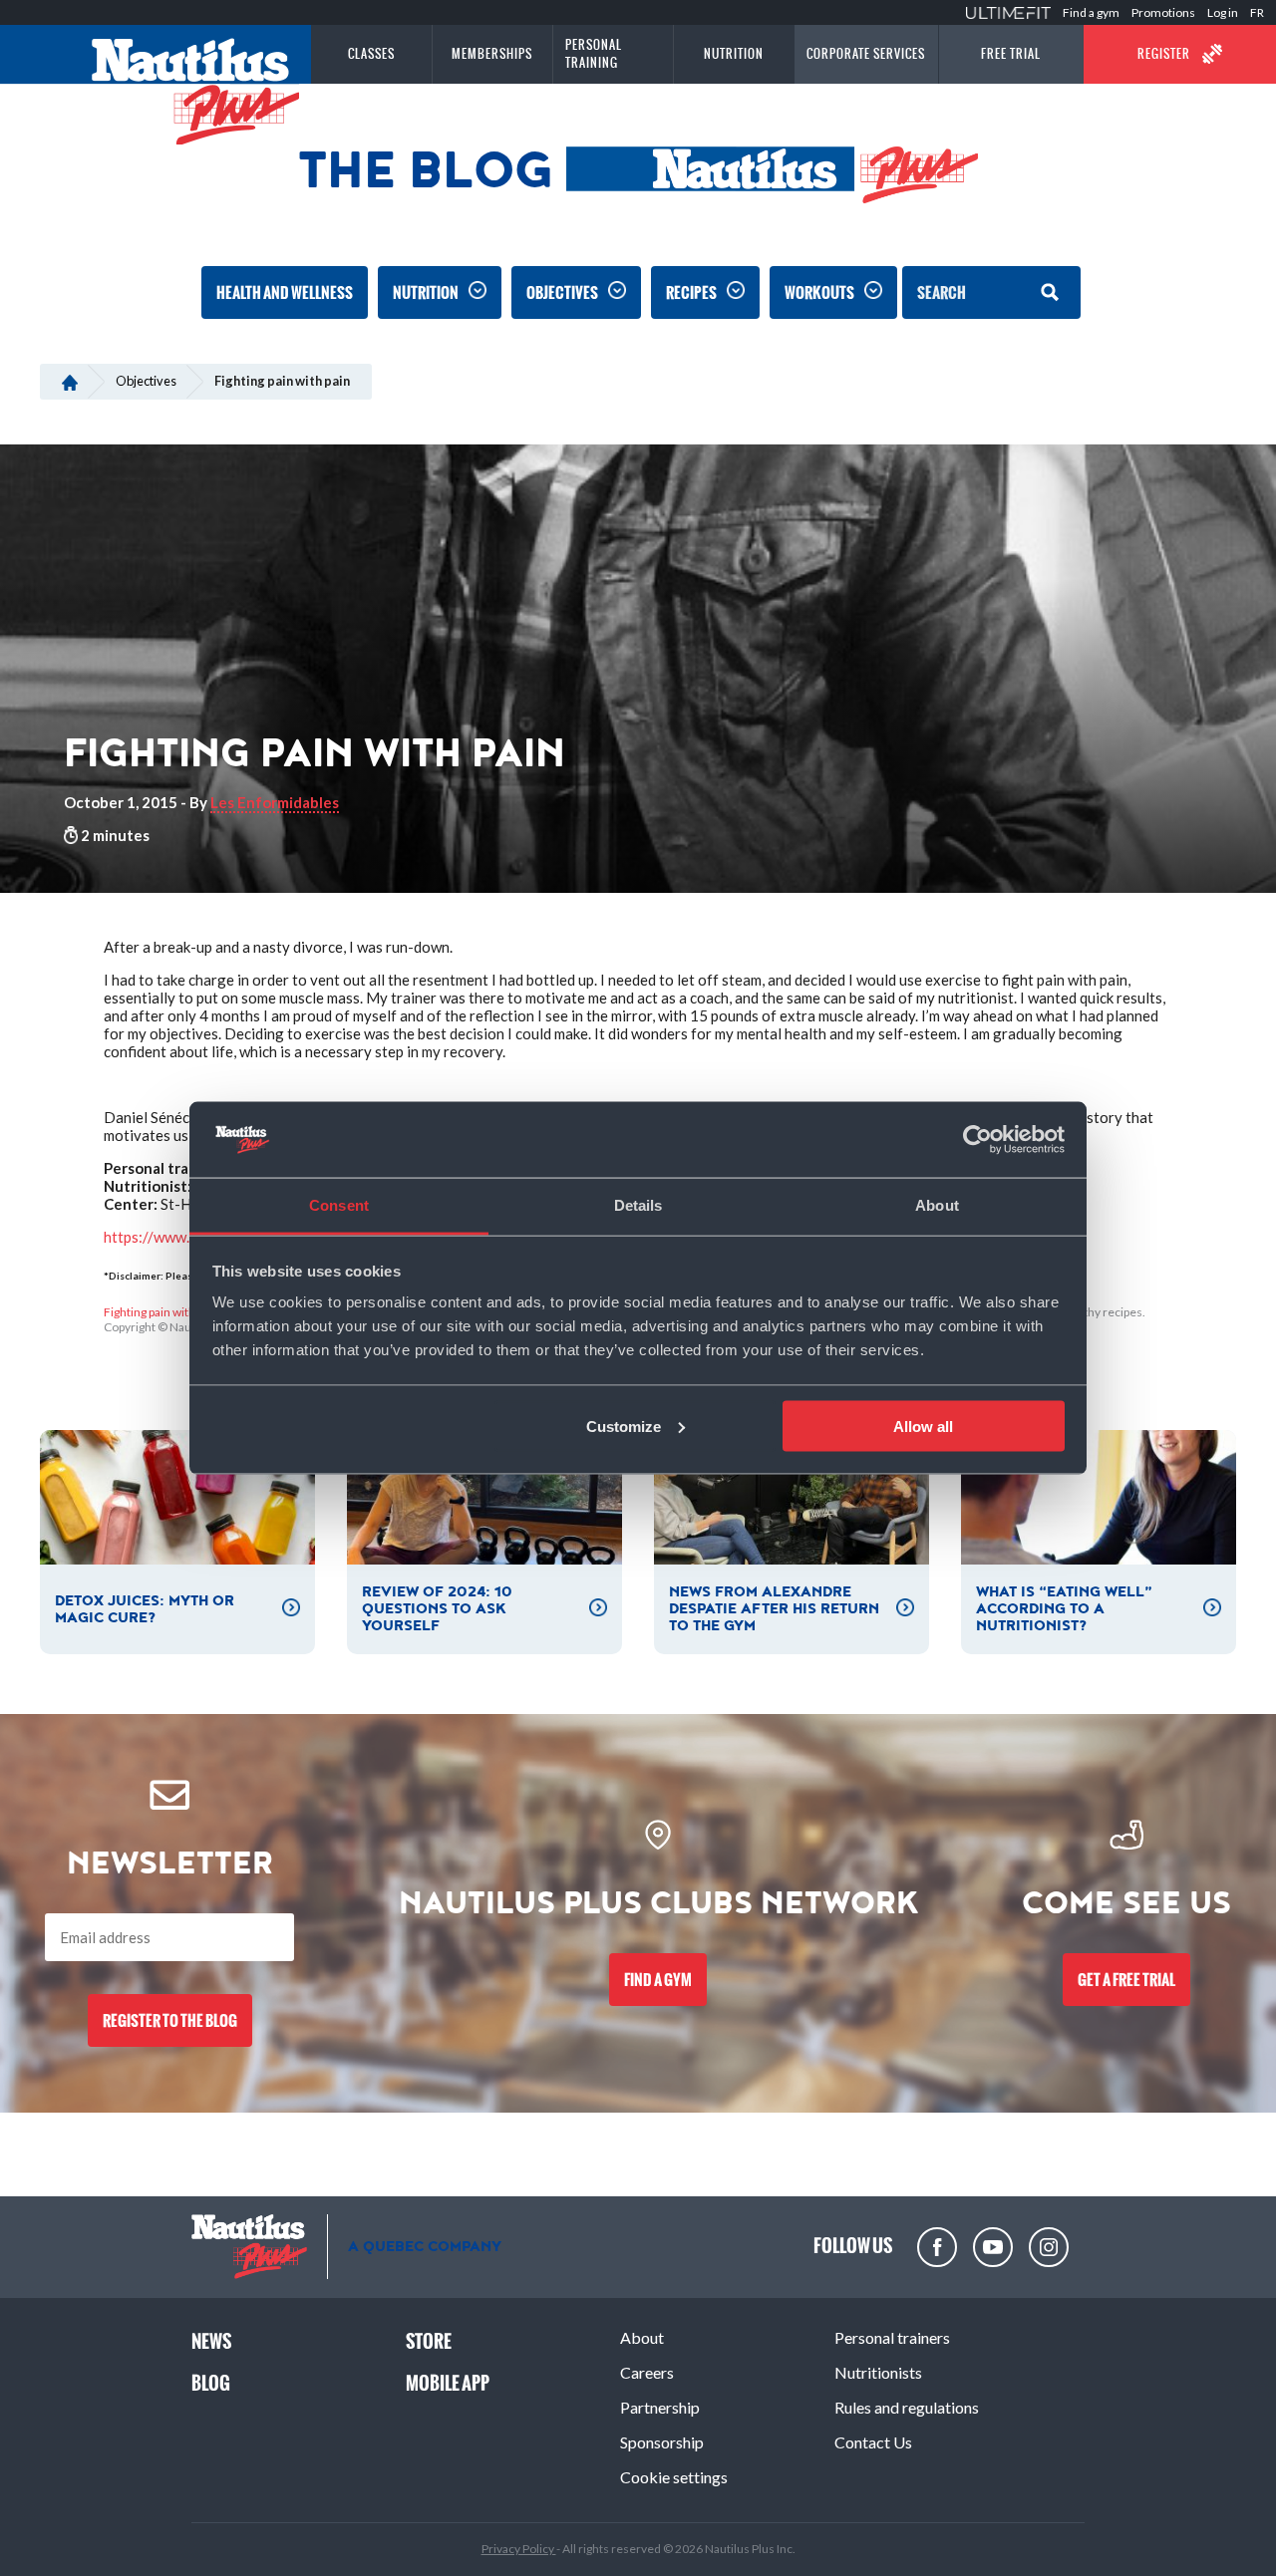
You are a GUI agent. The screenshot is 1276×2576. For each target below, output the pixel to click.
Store (429, 2341)
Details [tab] (638, 1205)
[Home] (69, 381)
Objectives (562, 292)
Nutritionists (878, 2372)
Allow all (923, 1426)
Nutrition (426, 292)
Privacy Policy (519, 2549)
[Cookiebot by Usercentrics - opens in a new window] (977, 1140)
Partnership (660, 2407)
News (211, 2341)
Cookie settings (674, 2477)
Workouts (819, 292)
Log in (1223, 12)
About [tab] (937, 1205)
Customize (624, 1426)
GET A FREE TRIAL (1126, 1980)
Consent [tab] (339, 1205)
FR (1257, 12)
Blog (211, 2383)
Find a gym (1091, 12)
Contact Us (873, 2442)
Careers (647, 2372)
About (642, 2337)
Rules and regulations (907, 2407)
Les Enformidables (275, 802)
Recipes (691, 292)
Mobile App (448, 2383)
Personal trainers (892, 2337)
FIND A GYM (658, 1980)
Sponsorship (662, 2442)
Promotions (1163, 12)
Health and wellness (285, 292)
